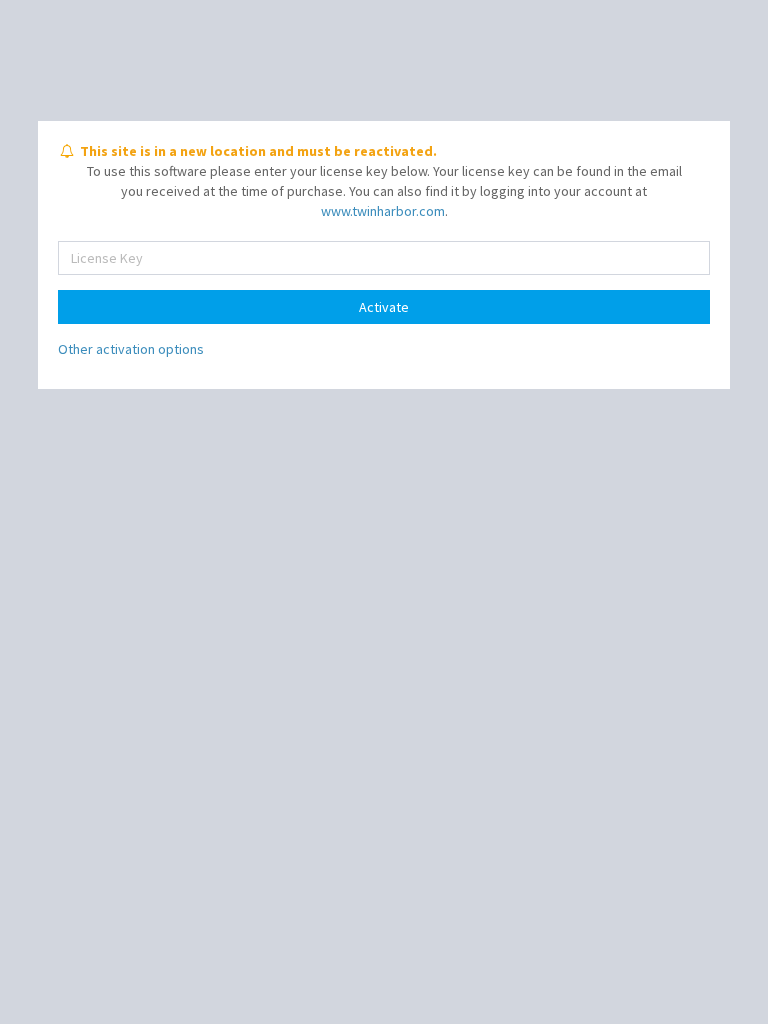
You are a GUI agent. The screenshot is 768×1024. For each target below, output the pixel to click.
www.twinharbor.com (383, 211)
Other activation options (131, 349)
